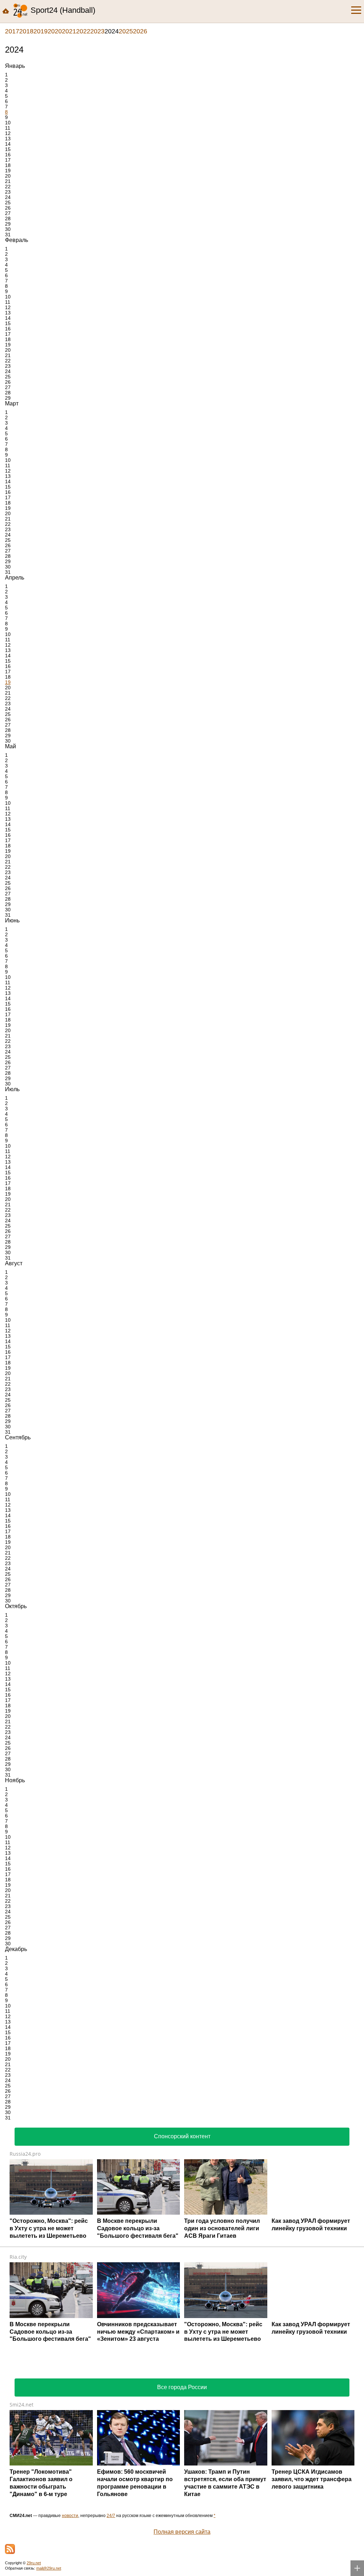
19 (8, 682)
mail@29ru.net (49, 2568)
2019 (41, 31)
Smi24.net (22, 2405)
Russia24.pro (25, 2154)
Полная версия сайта (182, 2532)
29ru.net (34, 2563)
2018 (26, 31)
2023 (97, 31)
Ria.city (18, 2257)
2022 (83, 31)
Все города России (182, 2387)
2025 (126, 31)
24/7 (111, 2516)
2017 (12, 31)
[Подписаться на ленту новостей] (10, 2549)
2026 (140, 31)
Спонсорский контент (182, 2136)
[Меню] (356, 10)
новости (70, 2516)
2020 (55, 31)
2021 (69, 31)
